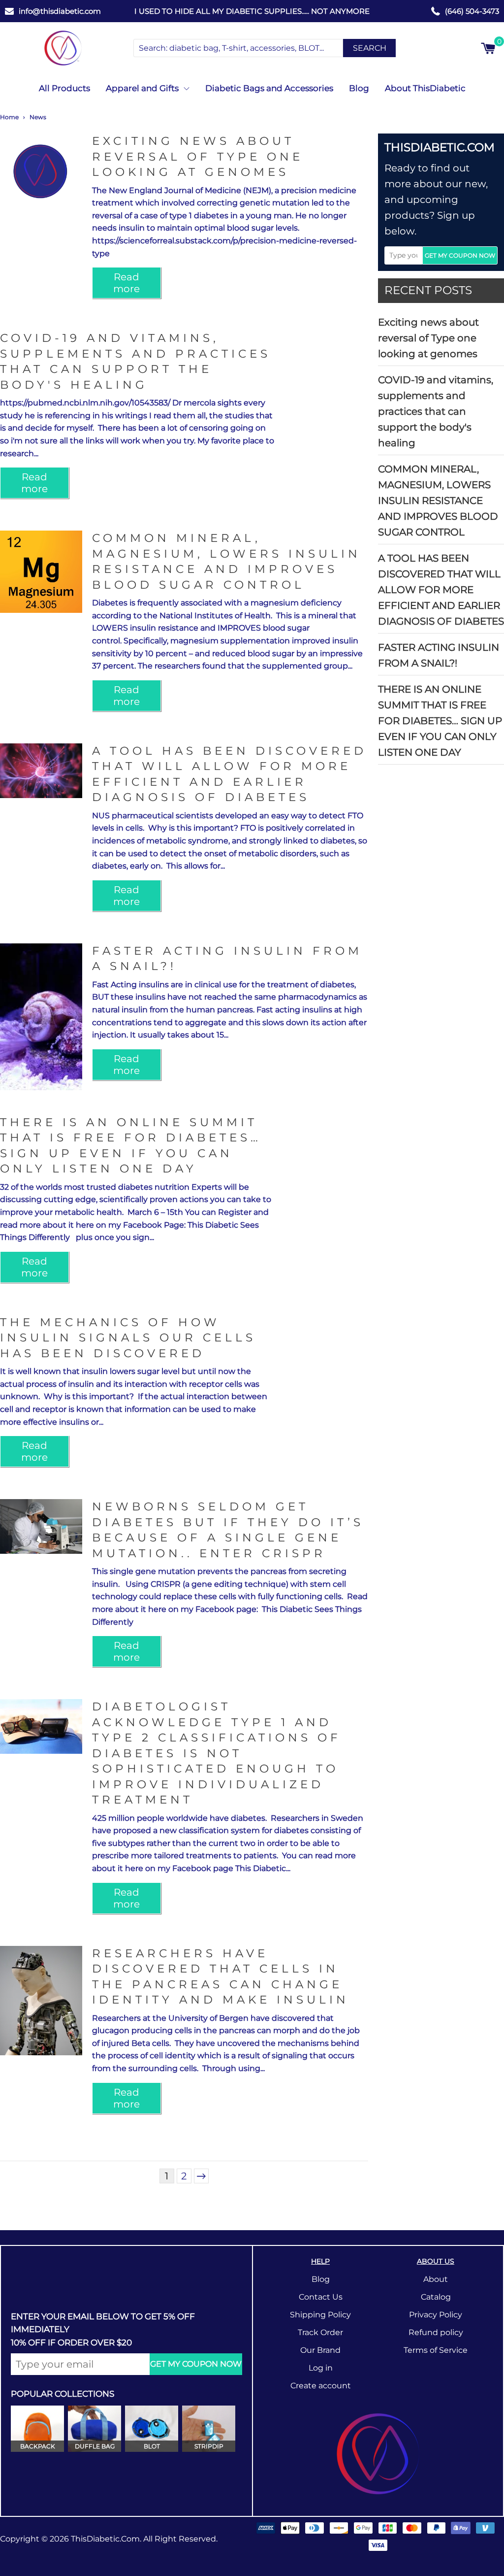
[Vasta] (378, 2454)
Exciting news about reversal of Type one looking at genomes (428, 338)
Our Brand (320, 2350)
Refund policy (436, 2332)
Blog (359, 88)
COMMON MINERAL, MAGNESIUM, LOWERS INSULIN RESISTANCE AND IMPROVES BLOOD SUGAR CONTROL (438, 501)
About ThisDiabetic (425, 88)
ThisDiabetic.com (105, 2539)
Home (9, 117)
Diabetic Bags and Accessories (269, 88)
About (436, 2279)
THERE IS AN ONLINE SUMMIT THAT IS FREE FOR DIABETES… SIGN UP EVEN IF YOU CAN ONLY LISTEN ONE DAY (440, 721)
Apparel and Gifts (142, 88)
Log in (321, 2368)
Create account (321, 2386)
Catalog (436, 2297)
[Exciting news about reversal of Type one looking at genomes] (41, 175)
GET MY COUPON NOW (460, 255)
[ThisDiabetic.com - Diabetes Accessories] (63, 48)
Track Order (320, 2332)
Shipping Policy (320, 2315)
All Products (64, 88)
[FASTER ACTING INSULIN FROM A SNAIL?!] (41, 1017)
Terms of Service (436, 2350)
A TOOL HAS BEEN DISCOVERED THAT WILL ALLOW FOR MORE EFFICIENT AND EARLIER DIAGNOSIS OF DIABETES (441, 590)
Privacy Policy (436, 2315)
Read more (126, 283)
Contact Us (321, 2297)
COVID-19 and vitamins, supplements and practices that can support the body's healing (436, 411)
